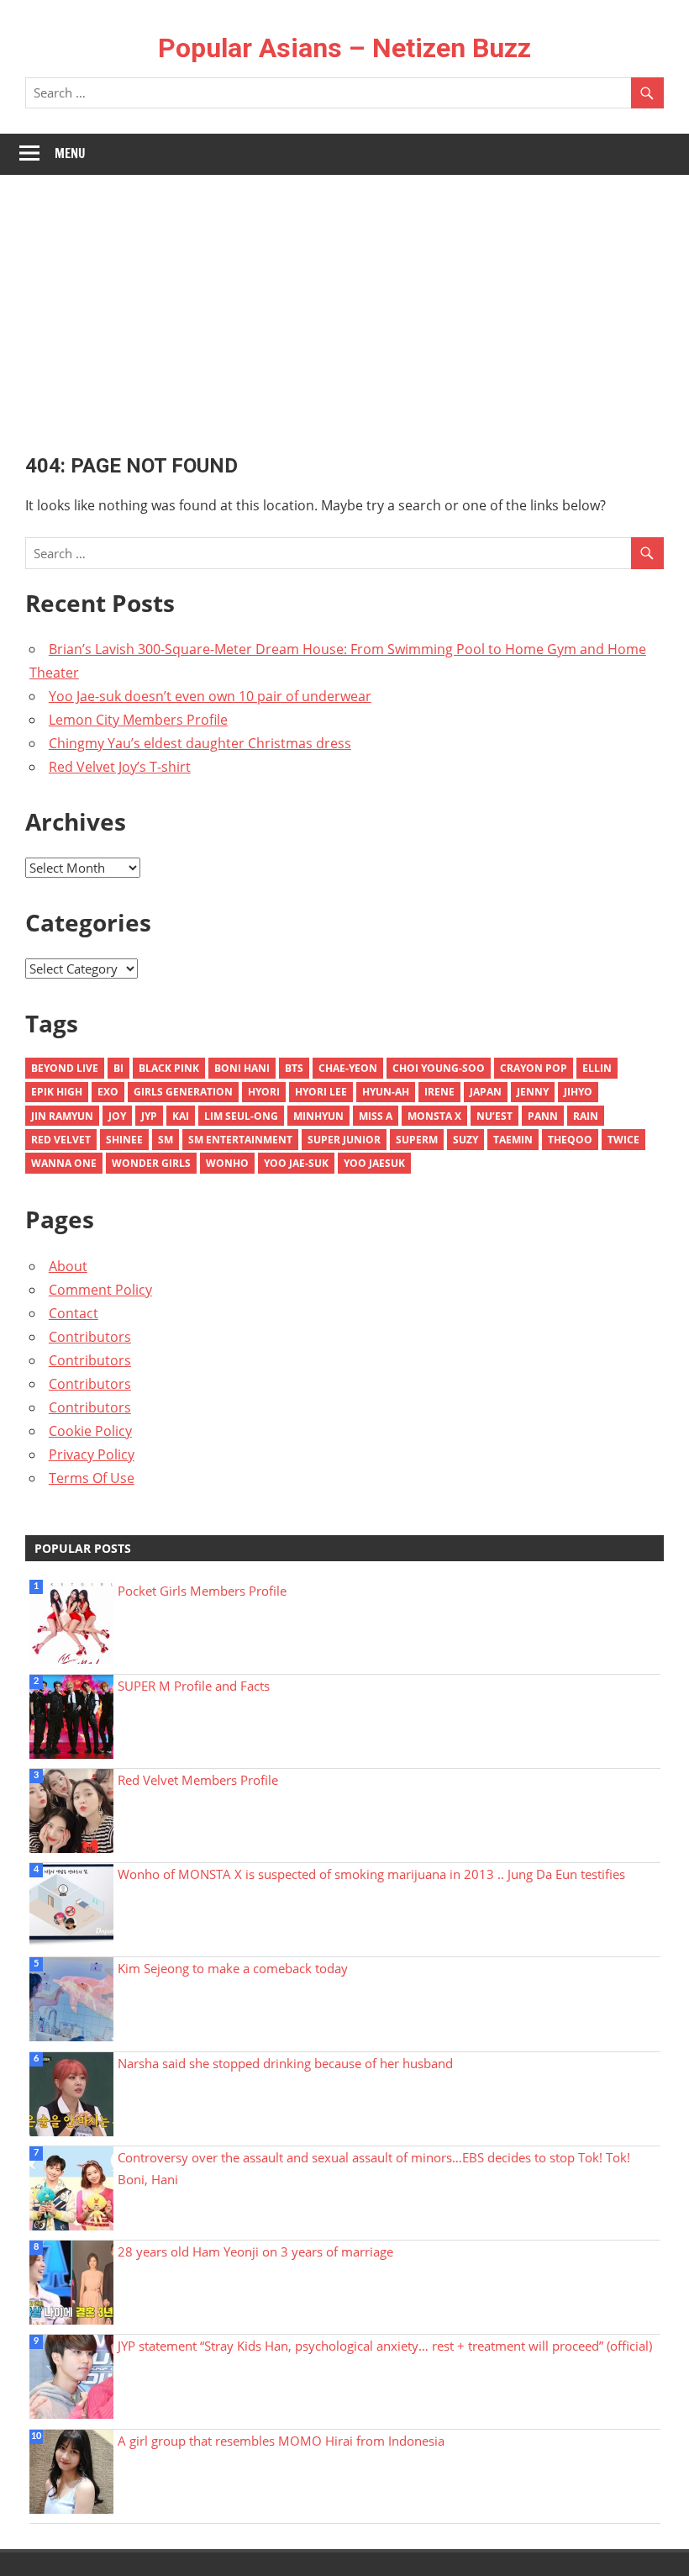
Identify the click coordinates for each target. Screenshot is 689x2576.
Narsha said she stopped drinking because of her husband (285, 2063)
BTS (294, 1068)
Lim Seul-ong (241, 1116)
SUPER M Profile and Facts (194, 1686)
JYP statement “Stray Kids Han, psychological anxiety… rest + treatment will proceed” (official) (385, 2346)
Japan (486, 1092)
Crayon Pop (534, 1068)
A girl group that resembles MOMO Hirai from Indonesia (281, 2441)
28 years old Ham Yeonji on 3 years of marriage (255, 2251)
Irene (439, 1092)
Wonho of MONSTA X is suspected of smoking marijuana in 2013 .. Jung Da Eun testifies (371, 1874)
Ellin (597, 1068)
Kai (181, 1116)
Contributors (90, 1337)
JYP (149, 1116)
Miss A (376, 1116)
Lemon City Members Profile (138, 720)
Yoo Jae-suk (296, 1163)
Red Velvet (61, 1140)
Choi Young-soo (439, 1068)
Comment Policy (100, 1290)
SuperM (417, 1140)
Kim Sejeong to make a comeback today (233, 1968)
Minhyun (318, 1116)
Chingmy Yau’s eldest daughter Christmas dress (200, 743)
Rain (586, 1116)
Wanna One (64, 1163)
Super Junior (344, 1140)
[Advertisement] (344, 301)
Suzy (465, 1140)
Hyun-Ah (386, 1092)
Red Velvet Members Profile (198, 1780)
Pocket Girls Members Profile (202, 1591)
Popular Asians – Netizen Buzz (344, 48)
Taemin (513, 1140)
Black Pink (169, 1068)
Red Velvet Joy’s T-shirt (120, 767)
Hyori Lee (321, 1092)
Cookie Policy (90, 1431)
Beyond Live (65, 1068)
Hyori (264, 1092)
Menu (70, 153)
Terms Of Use (92, 1478)
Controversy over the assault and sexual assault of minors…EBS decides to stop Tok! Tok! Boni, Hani (374, 2168)
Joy (117, 1116)
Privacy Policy (92, 1454)
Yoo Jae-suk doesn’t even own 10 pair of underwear (210, 696)
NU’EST (494, 1116)
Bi (118, 1068)
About (68, 1266)
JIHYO (578, 1092)
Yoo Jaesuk (374, 1163)
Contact (74, 1313)
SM (166, 1140)
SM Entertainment (240, 1140)
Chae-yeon (348, 1068)
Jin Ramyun (62, 1116)
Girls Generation (183, 1092)
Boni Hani (242, 1068)
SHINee (124, 1140)
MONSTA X (434, 1116)
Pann (543, 1116)
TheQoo (570, 1140)
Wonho (227, 1163)
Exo (108, 1092)
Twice (623, 1140)
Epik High (57, 1092)
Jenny (533, 1092)
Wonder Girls (151, 1163)
